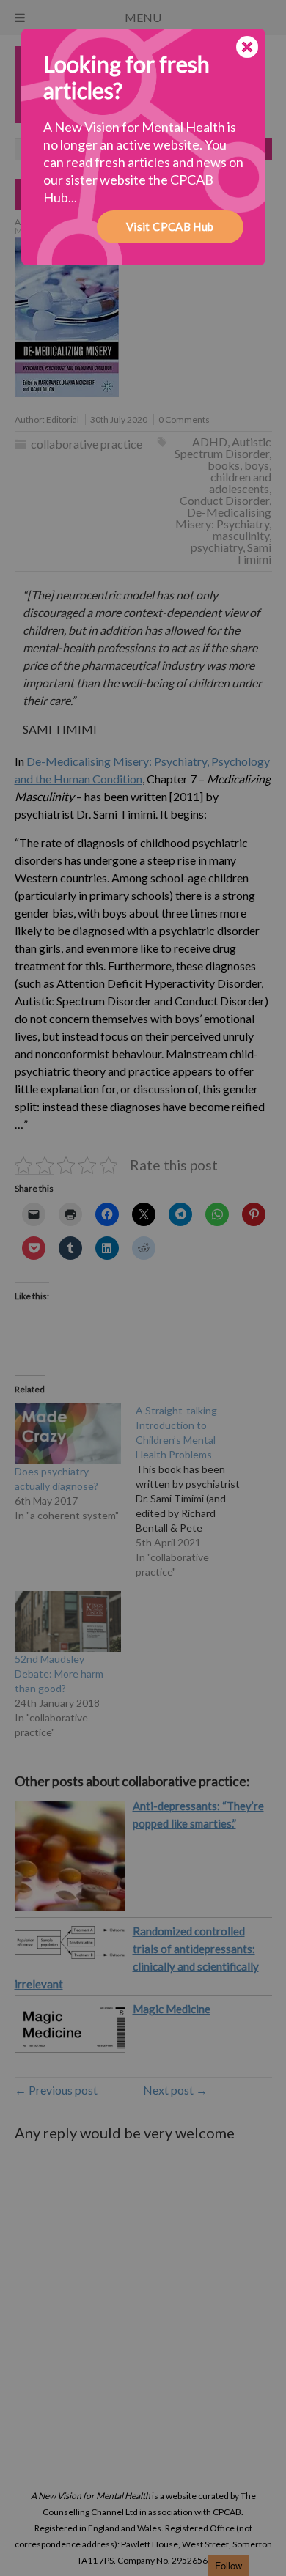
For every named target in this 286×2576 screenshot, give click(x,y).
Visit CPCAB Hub (170, 226)
